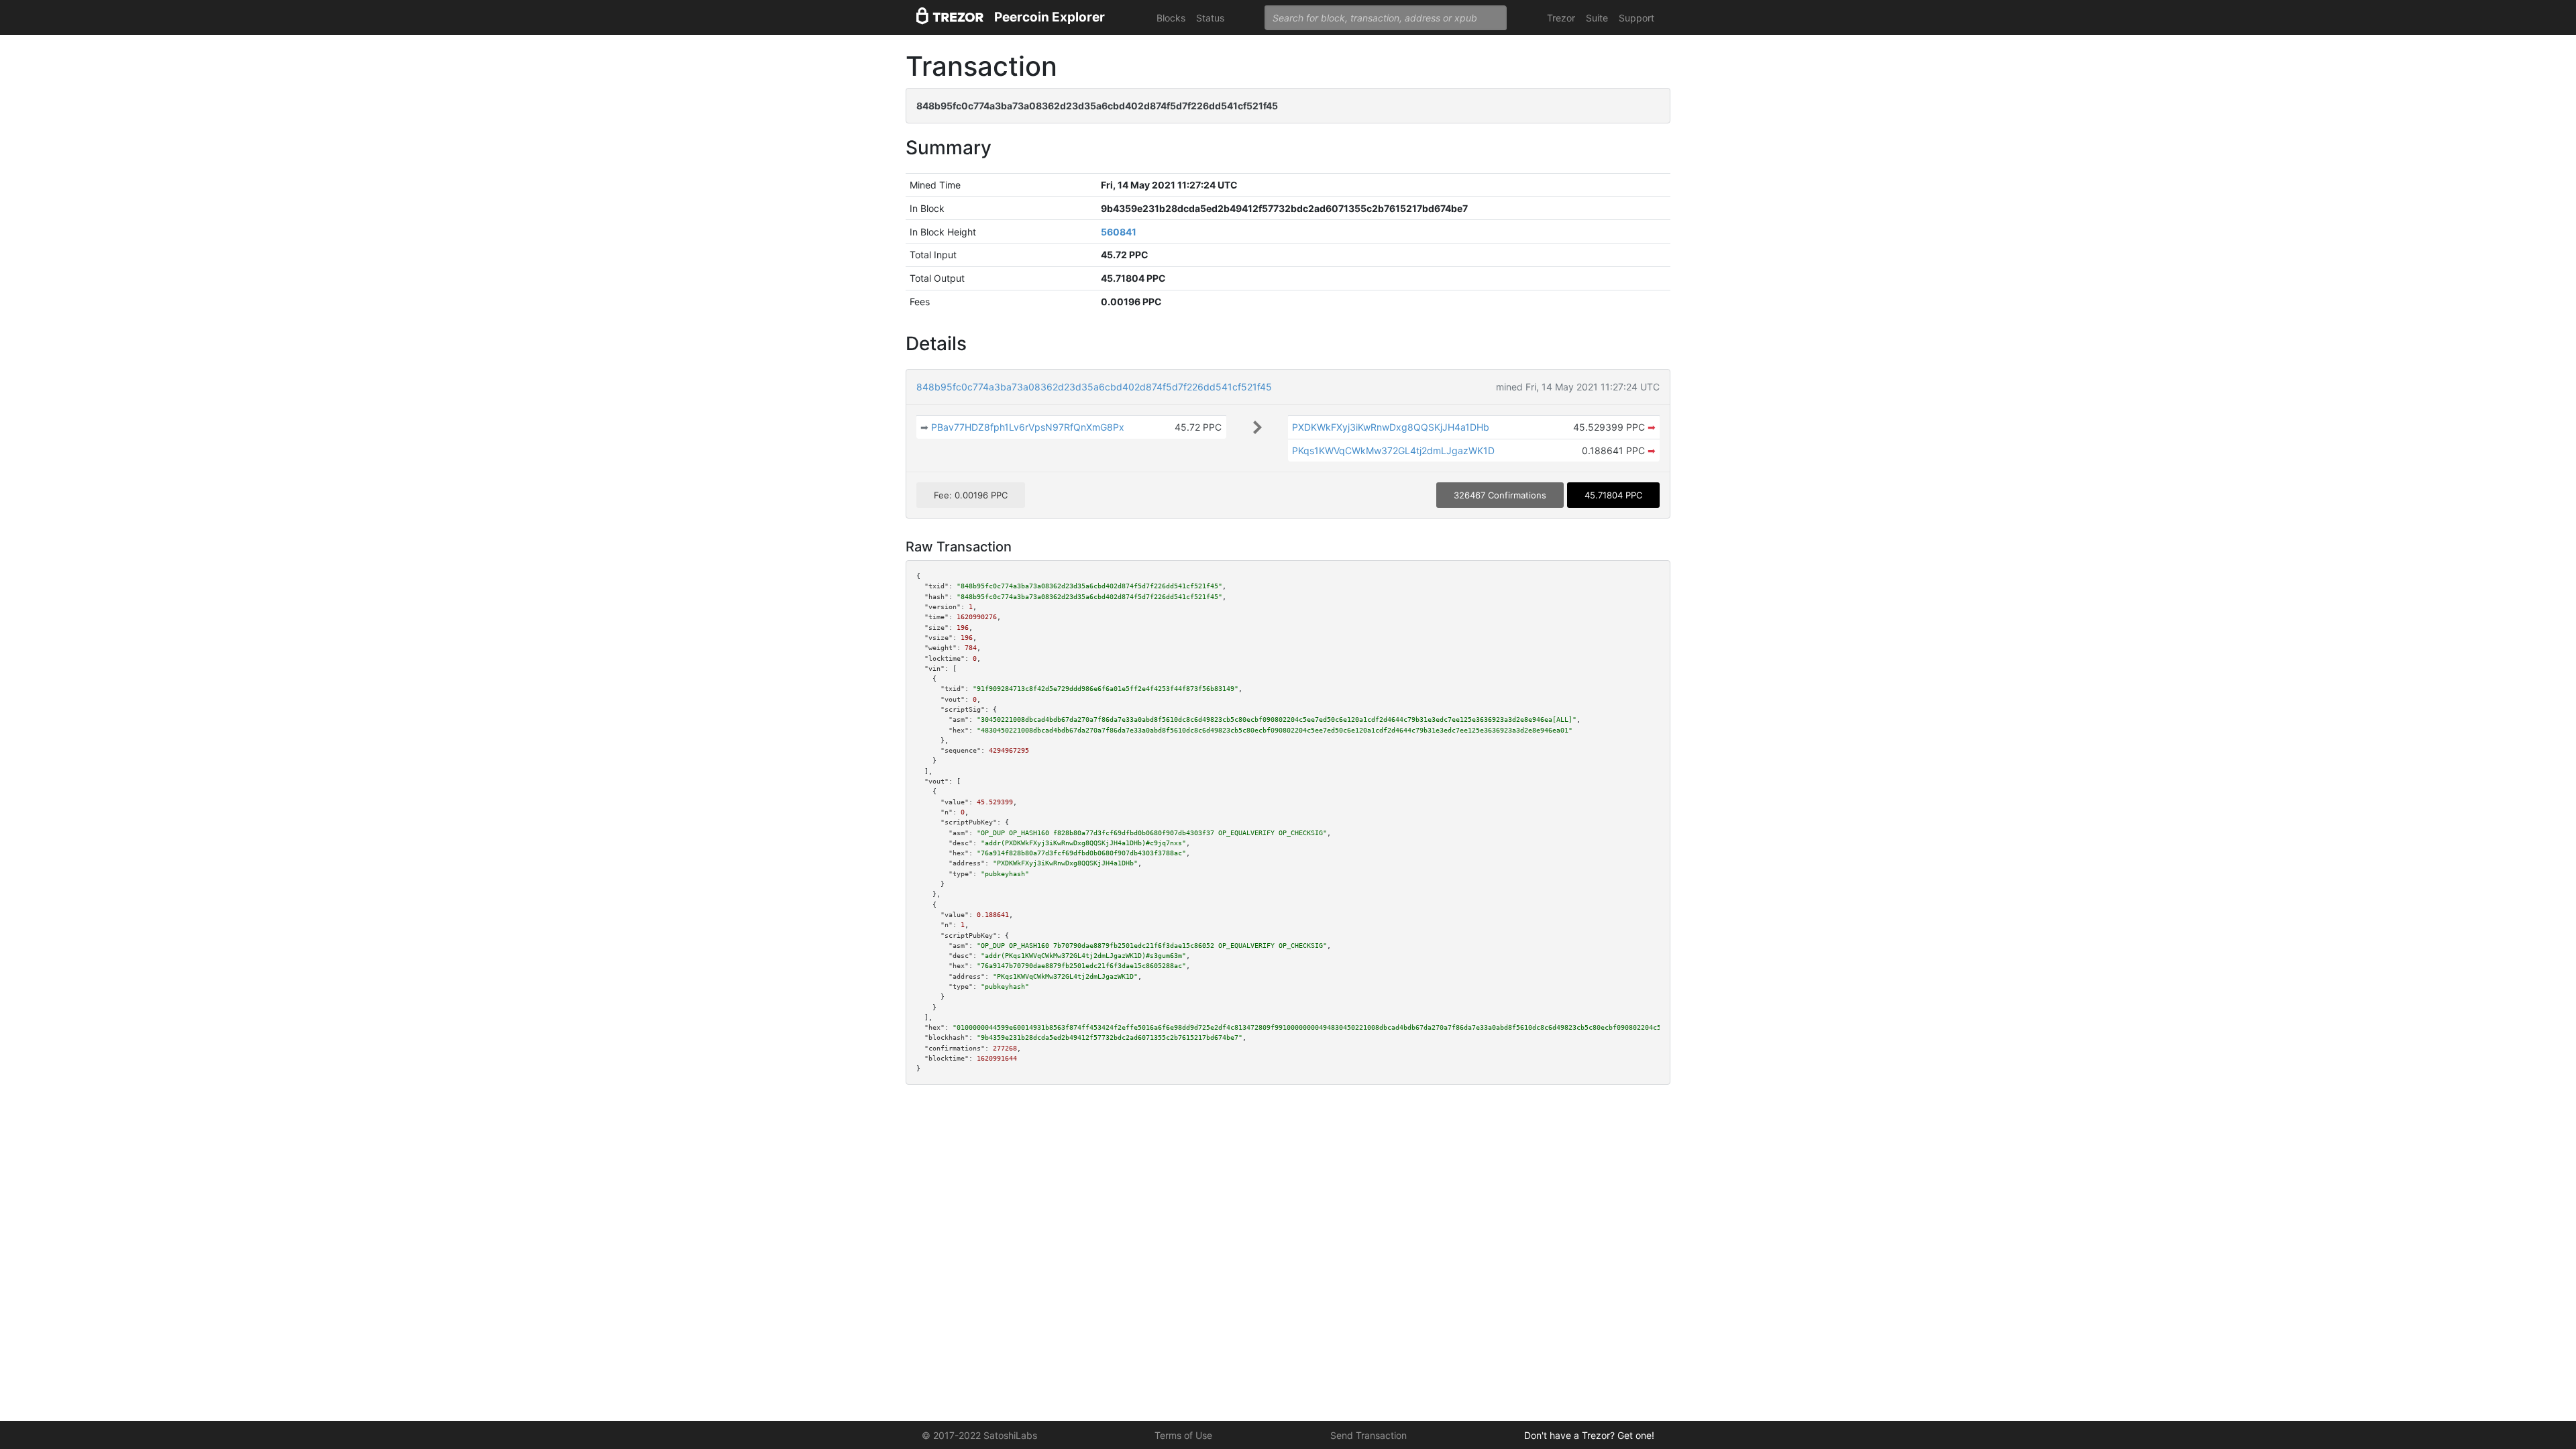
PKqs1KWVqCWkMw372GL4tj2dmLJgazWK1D (1393, 450)
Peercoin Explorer (1050, 17)
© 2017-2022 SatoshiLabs (979, 1435)
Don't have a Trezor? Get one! (1589, 1435)
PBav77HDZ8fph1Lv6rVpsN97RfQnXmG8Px (1028, 427)
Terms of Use (1183, 1435)
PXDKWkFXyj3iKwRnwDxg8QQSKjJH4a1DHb (1391, 427)
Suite (1597, 18)
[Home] (950, 18)
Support (1636, 18)
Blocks (1171, 18)
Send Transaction (1368, 1435)
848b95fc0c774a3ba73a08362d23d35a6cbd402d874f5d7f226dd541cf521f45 (1094, 387)
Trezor (1561, 18)
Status (1210, 18)
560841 (1119, 232)
